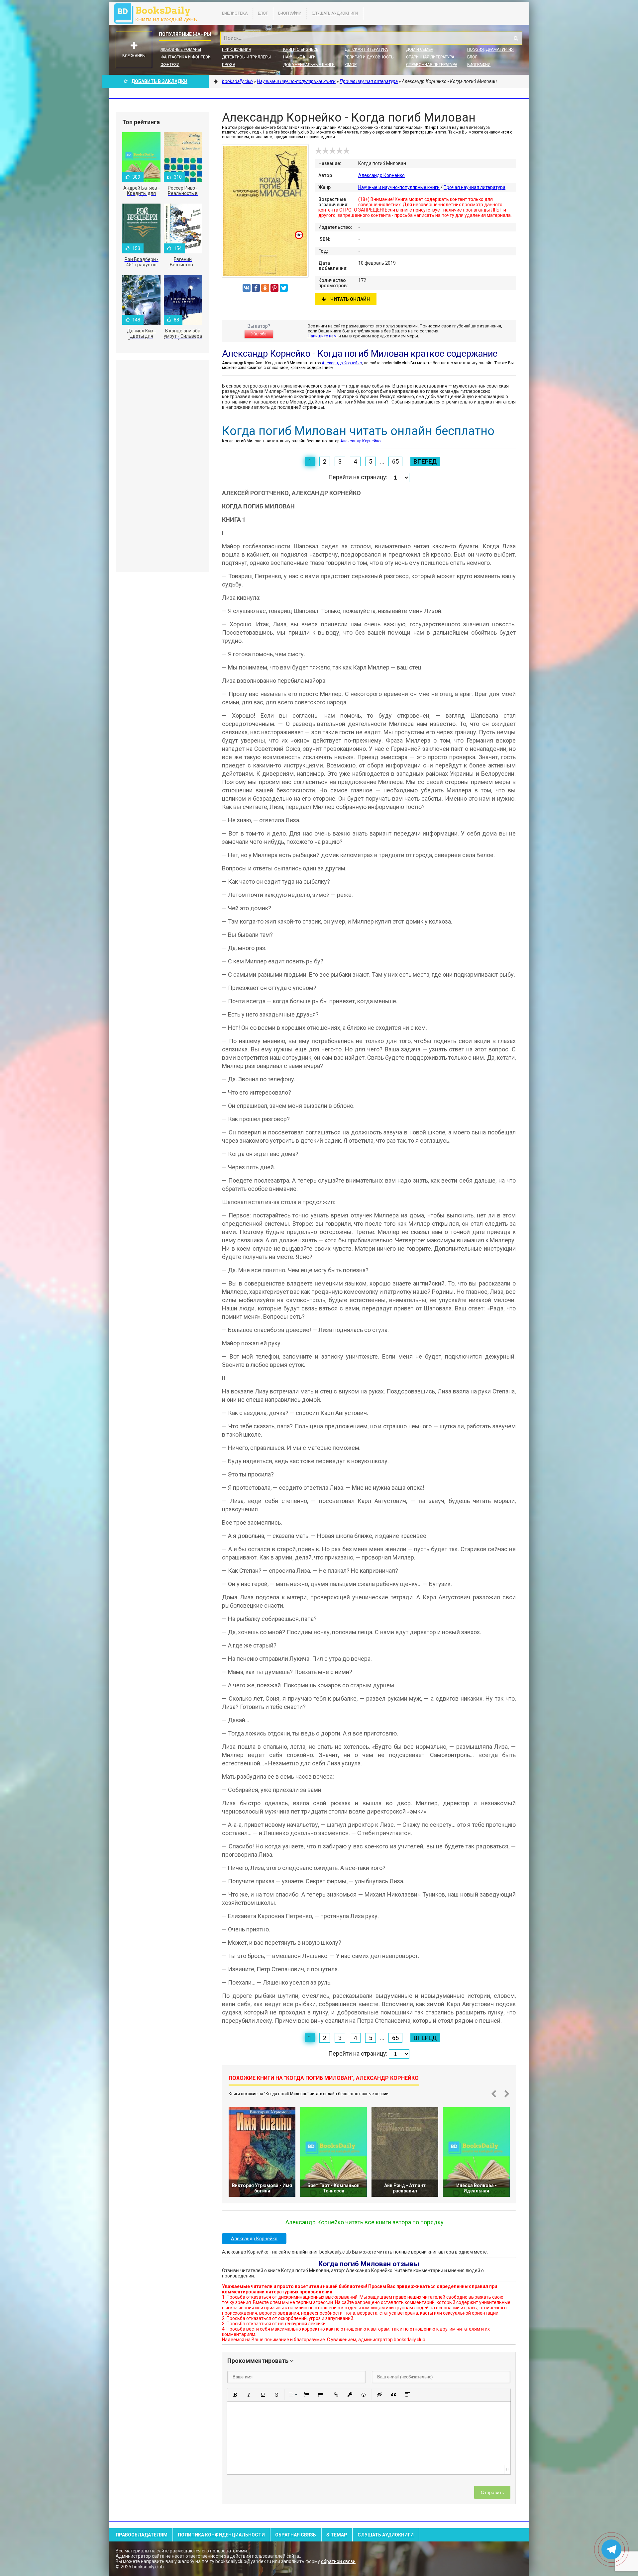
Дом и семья (420, 49)
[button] (235, 2395)
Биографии (290, 13)
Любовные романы (181, 49)
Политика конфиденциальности (221, 2535)
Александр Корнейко (381, 175)
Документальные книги (309, 65)
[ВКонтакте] (247, 288)
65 (395, 461)
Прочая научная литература (475, 187)
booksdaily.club (159, 13)
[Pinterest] (274, 288)
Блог (263, 13)
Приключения (237, 49)
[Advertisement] (162, 466)
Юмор (351, 65)
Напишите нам (322, 336)
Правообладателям (142, 2535)
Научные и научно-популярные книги (399, 187)
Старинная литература (430, 57)
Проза (229, 65)
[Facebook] (256, 288)
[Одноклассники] (265, 288)
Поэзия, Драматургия (490, 49)
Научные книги (299, 57)
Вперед (425, 461)
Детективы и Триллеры (246, 57)
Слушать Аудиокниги (335, 13)
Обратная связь (296, 2535)
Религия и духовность (369, 57)
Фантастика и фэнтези (186, 57)
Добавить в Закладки (159, 81)
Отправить (492, 2492)
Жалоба (259, 334)
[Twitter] (284, 288)
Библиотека (235, 13)
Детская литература (366, 49)
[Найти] (516, 38)
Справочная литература (432, 65)
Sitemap (337, 2535)
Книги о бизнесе (301, 49)
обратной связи (338, 2561)
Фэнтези (170, 65)
